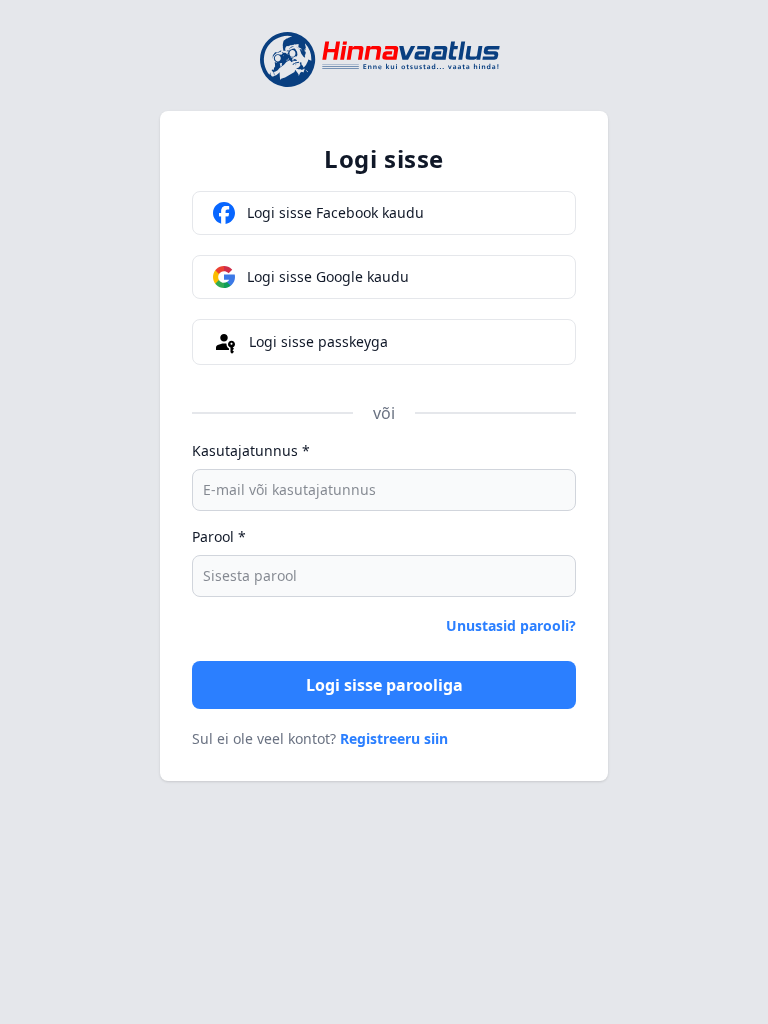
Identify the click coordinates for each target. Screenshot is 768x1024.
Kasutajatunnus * (251, 450)
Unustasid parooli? (511, 625)
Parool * (219, 536)
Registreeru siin (394, 738)
